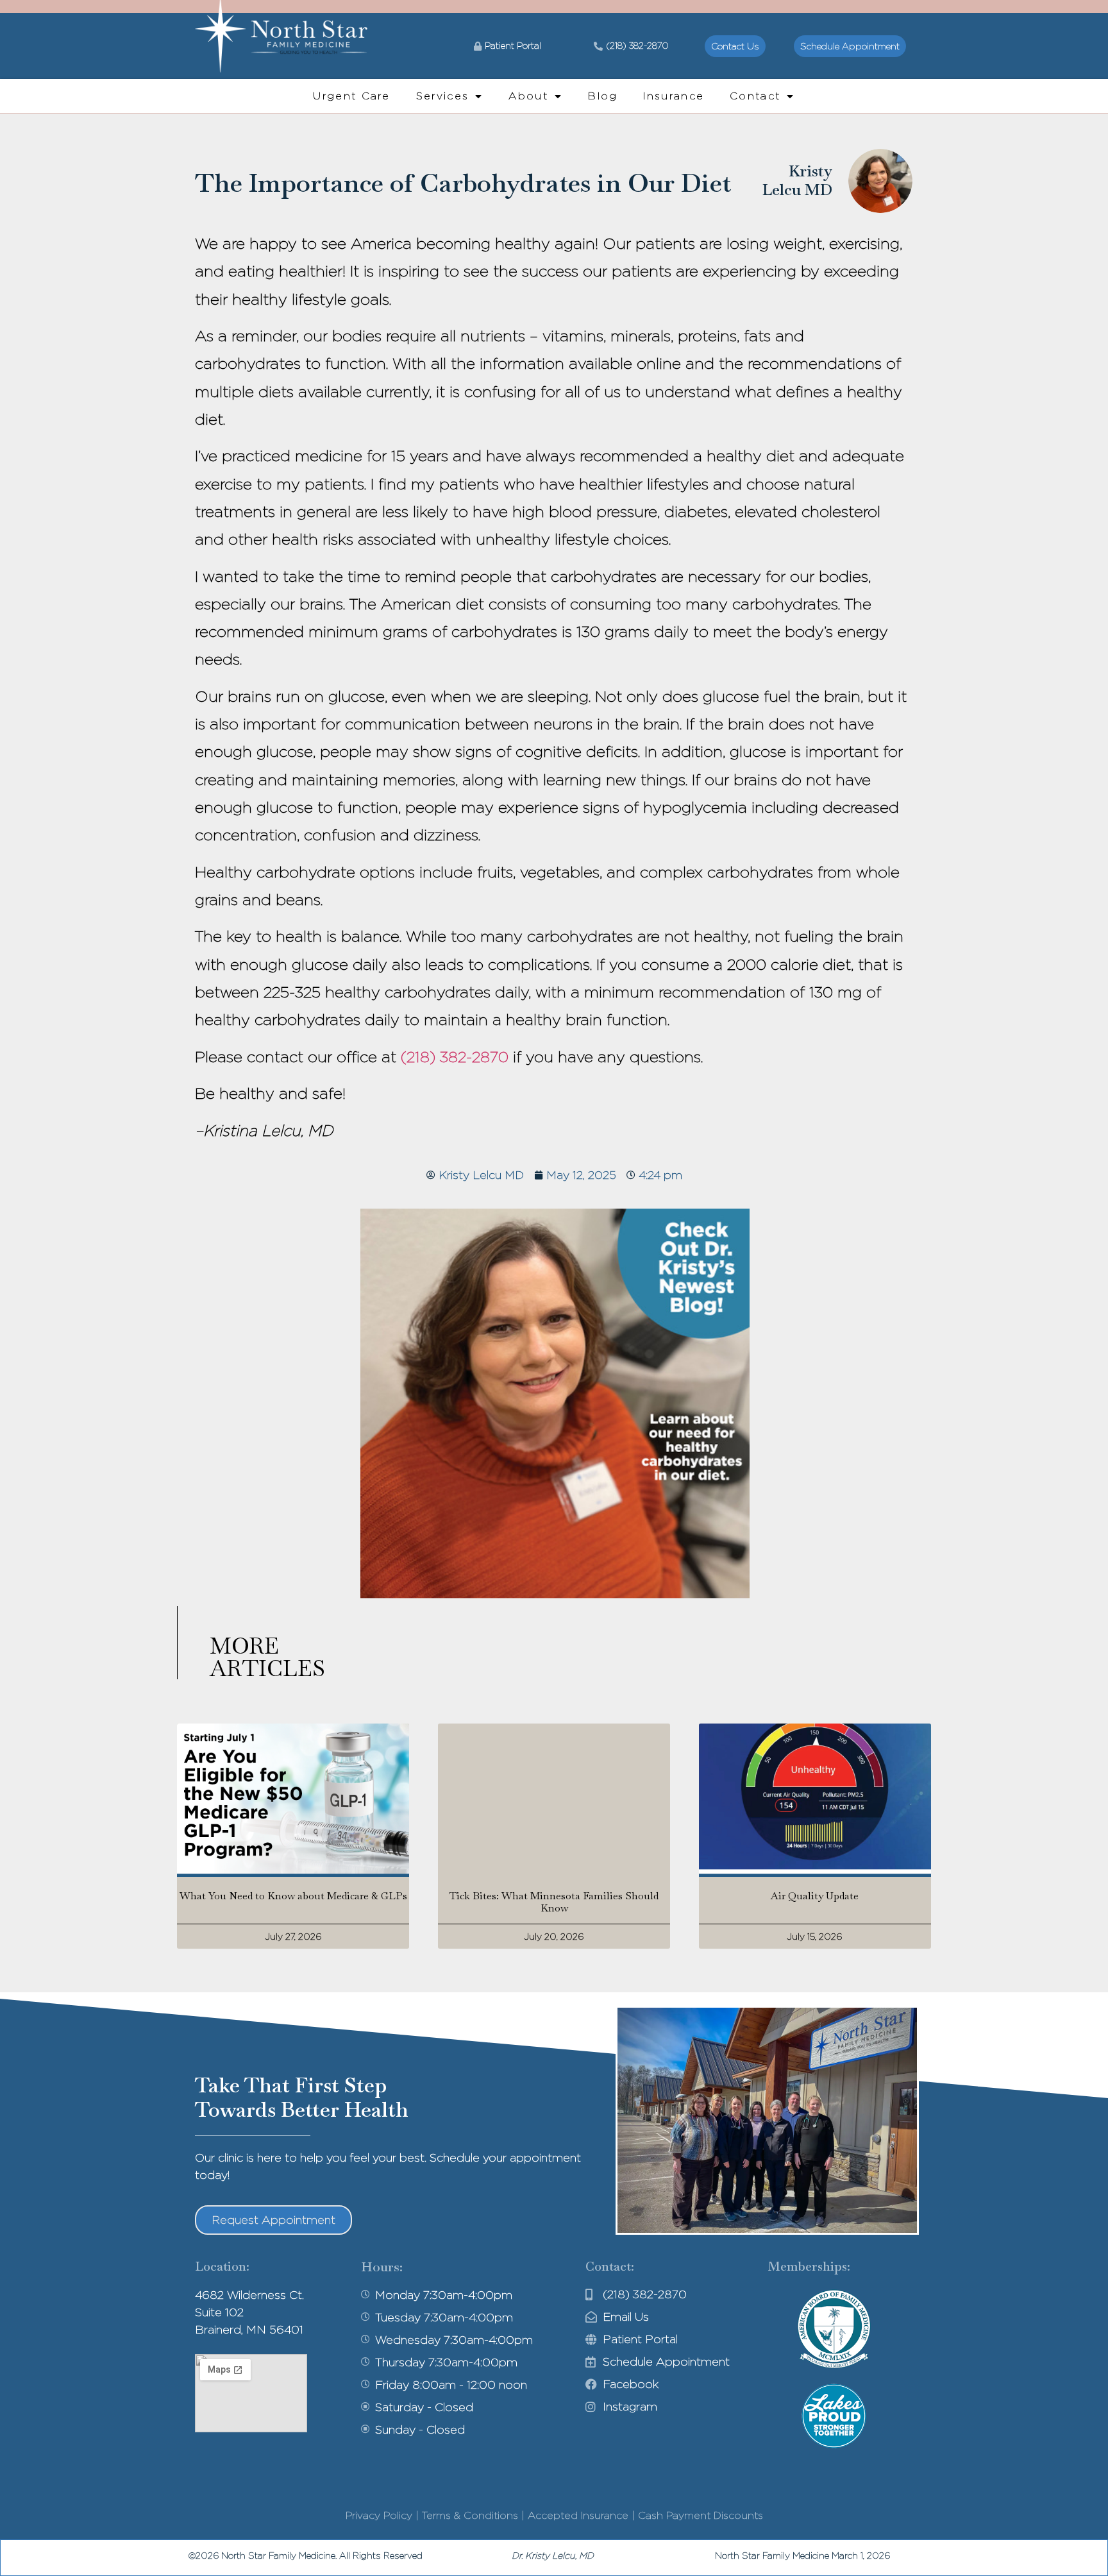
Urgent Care (351, 96)
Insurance (674, 96)
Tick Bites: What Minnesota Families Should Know (554, 1902)
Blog (603, 96)
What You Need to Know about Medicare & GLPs (293, 1896)
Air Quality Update (815, 1896)
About (528, 96)
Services (442, 96)
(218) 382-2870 (455, 1057)
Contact (755, 96)
